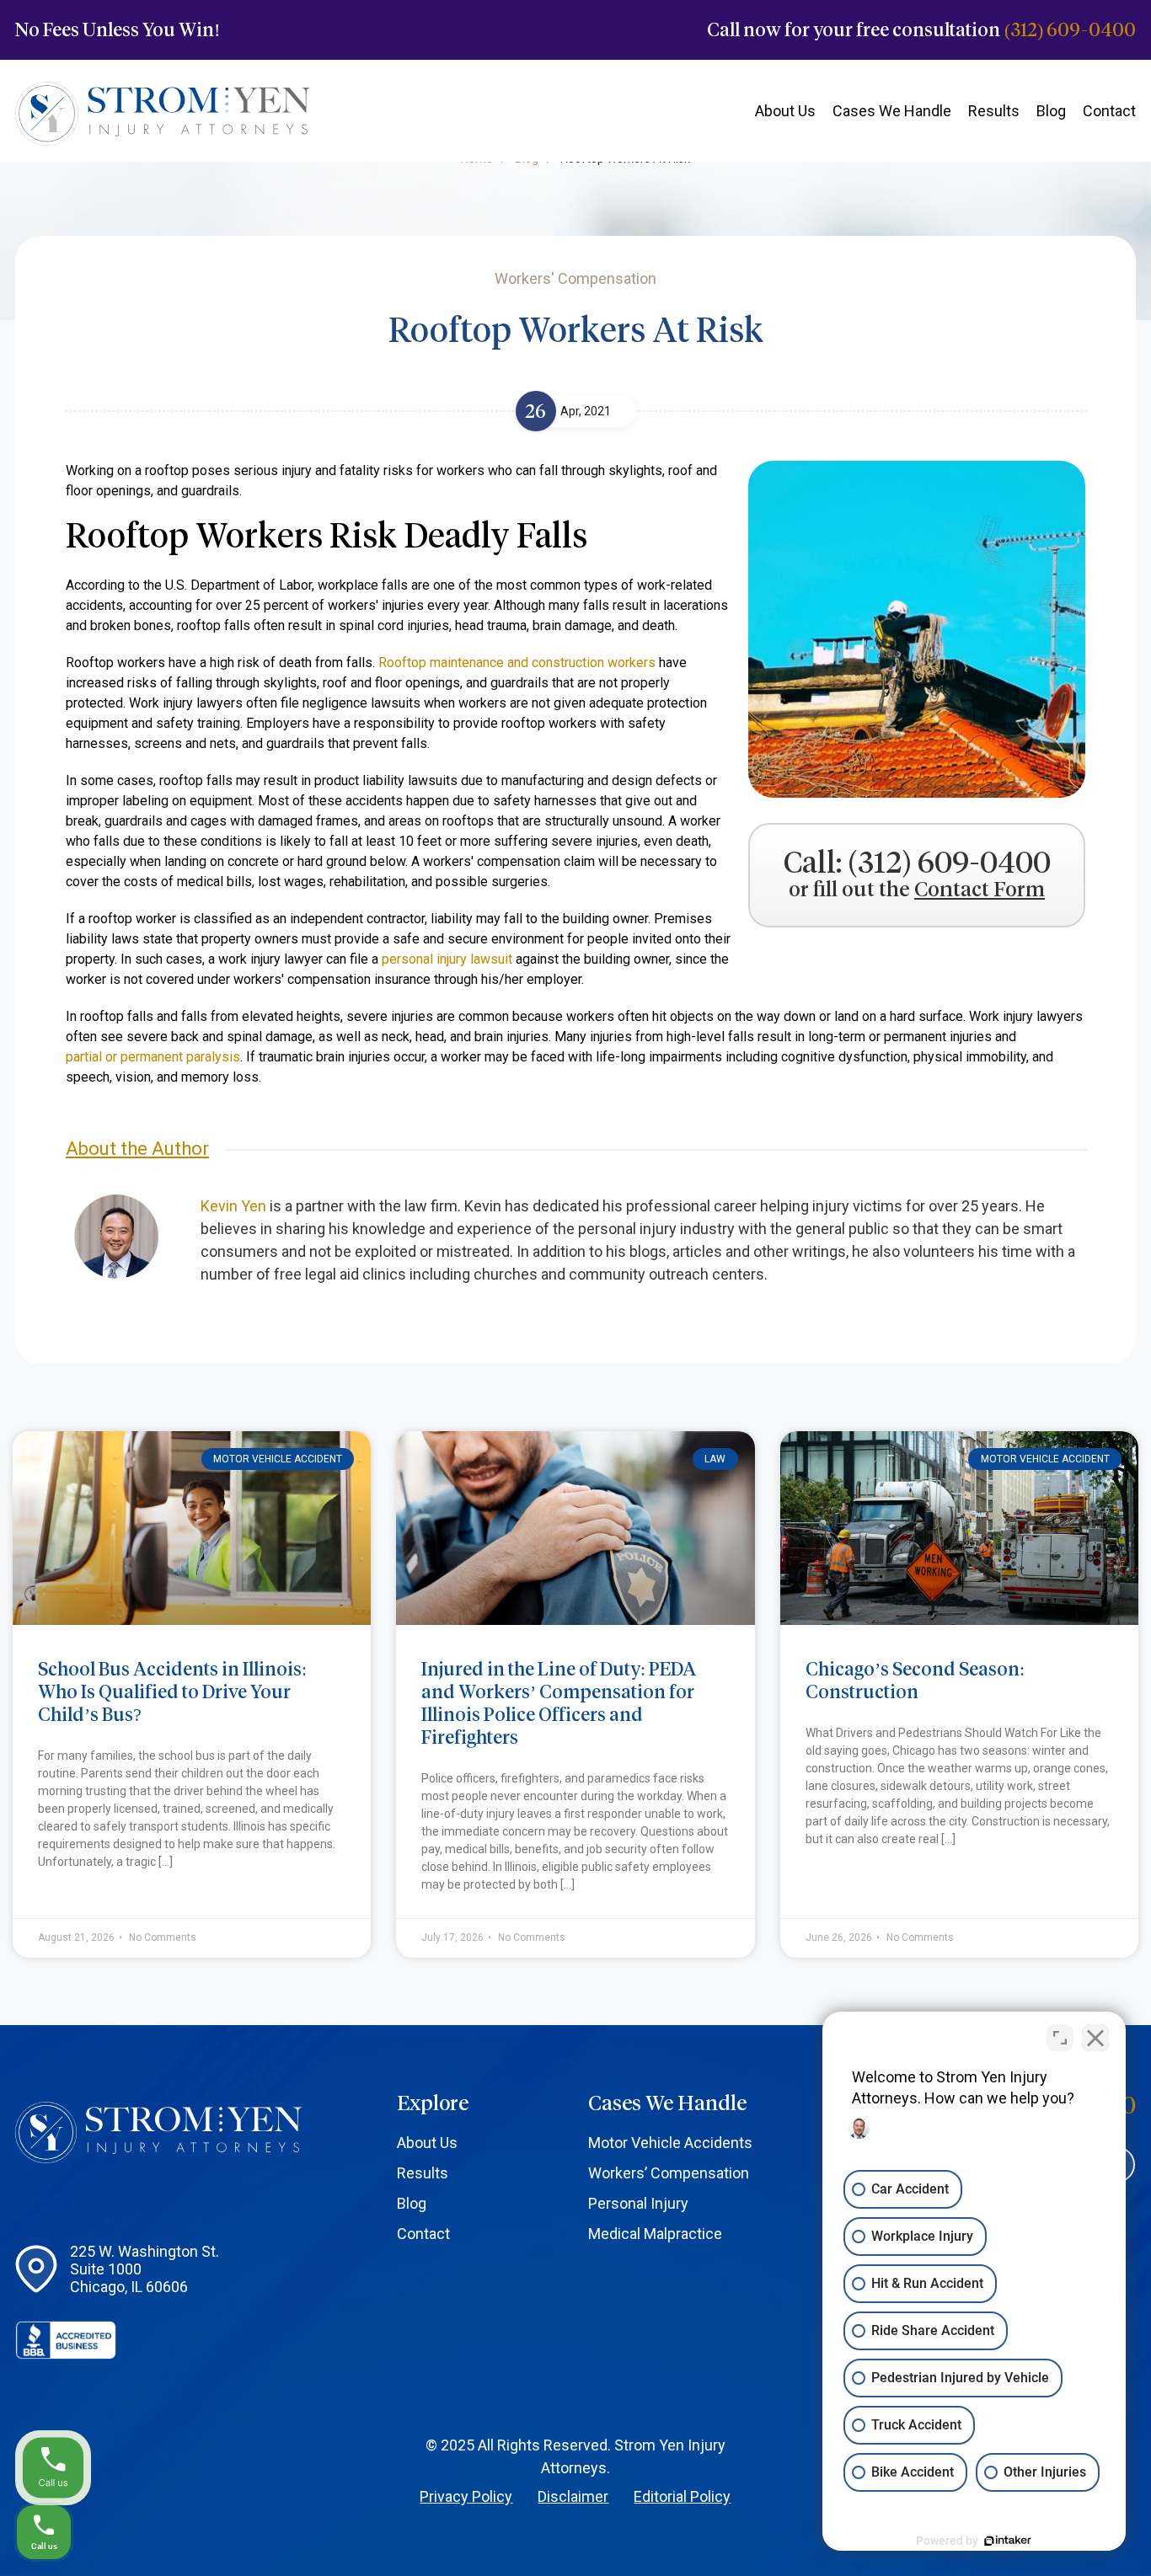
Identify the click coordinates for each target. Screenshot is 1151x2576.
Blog (1051, 111)
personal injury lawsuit (447, 959)
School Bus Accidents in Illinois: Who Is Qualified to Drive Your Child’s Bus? (172, 1692)
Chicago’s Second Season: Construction (915, 1681)
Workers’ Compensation (669, 2173)
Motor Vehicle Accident (278, 1459)
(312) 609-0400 (1070, 30)
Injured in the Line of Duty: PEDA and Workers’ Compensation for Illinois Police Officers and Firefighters (559, 1703)
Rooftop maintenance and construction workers (517, 663)
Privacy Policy (466, 2496)
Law (715, 1459)
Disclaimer (573, 2496)
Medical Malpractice (655, 2234)
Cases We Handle (892, 111)
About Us (785, 111)
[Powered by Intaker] (1008, 2541)
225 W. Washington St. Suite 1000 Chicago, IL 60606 (145, 2269)
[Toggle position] (1060, 2038)
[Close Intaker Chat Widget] (1095, 2038)
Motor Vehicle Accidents (670, 2143)
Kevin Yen (233, 1206)
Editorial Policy (682, 2496)
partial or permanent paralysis (153, 1057)
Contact (1109, 111)
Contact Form (980, 890)
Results (994, 111)
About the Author (137, 1149)
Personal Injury (638, 2203)
